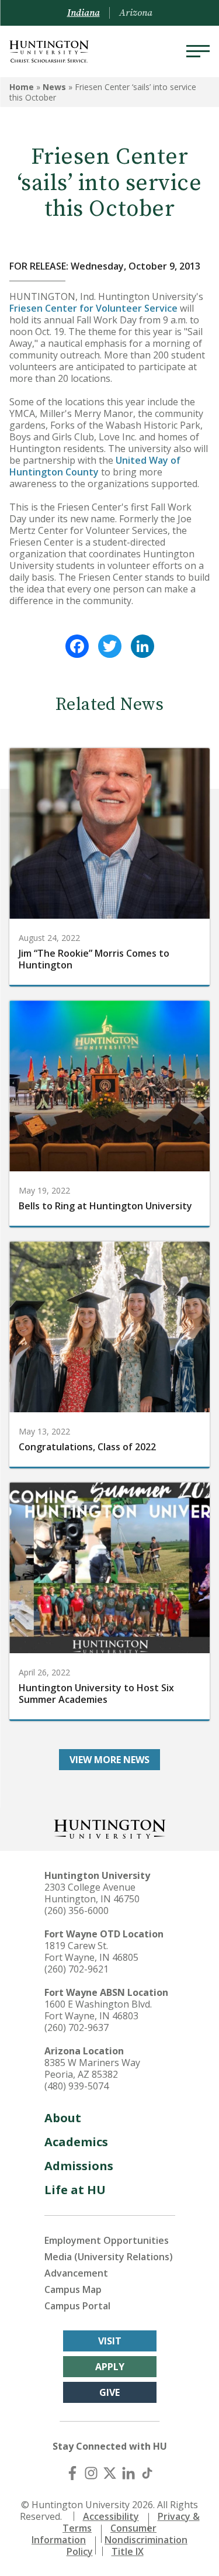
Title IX (128, 2551)
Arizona (136, 13)
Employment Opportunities (107, 2240)
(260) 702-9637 (77, 2027)
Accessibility (111, 2516)
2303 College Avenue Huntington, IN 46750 (92, 1893)
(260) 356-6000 (77, 1911)
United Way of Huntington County (95, 466)
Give (109, 2392)
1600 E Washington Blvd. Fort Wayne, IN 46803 (98, 2010)
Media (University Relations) (109, 2257)
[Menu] (198, 51)
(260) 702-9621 (77, 1969)
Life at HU (75, 2190)
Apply (110, 2367)
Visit (110, 2341)
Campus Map (73, 2289)
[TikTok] (147, 2473)
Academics (76, 2142)
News (54, 87)
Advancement (76, 2273)
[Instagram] (91, 2473)
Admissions (79, 2166)
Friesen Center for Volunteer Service (93, 308)
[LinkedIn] (142, 646)
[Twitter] (110, 646)
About (63, 2118)
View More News (109, 1760)
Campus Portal (77, 2306)
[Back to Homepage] (110, 1828)
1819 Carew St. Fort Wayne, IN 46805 (91, 1951)
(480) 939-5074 (77, 2086)
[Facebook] (77, 646)
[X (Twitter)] (110, 2473)
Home (22, 87)
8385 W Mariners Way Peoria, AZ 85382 (92, 2068)
